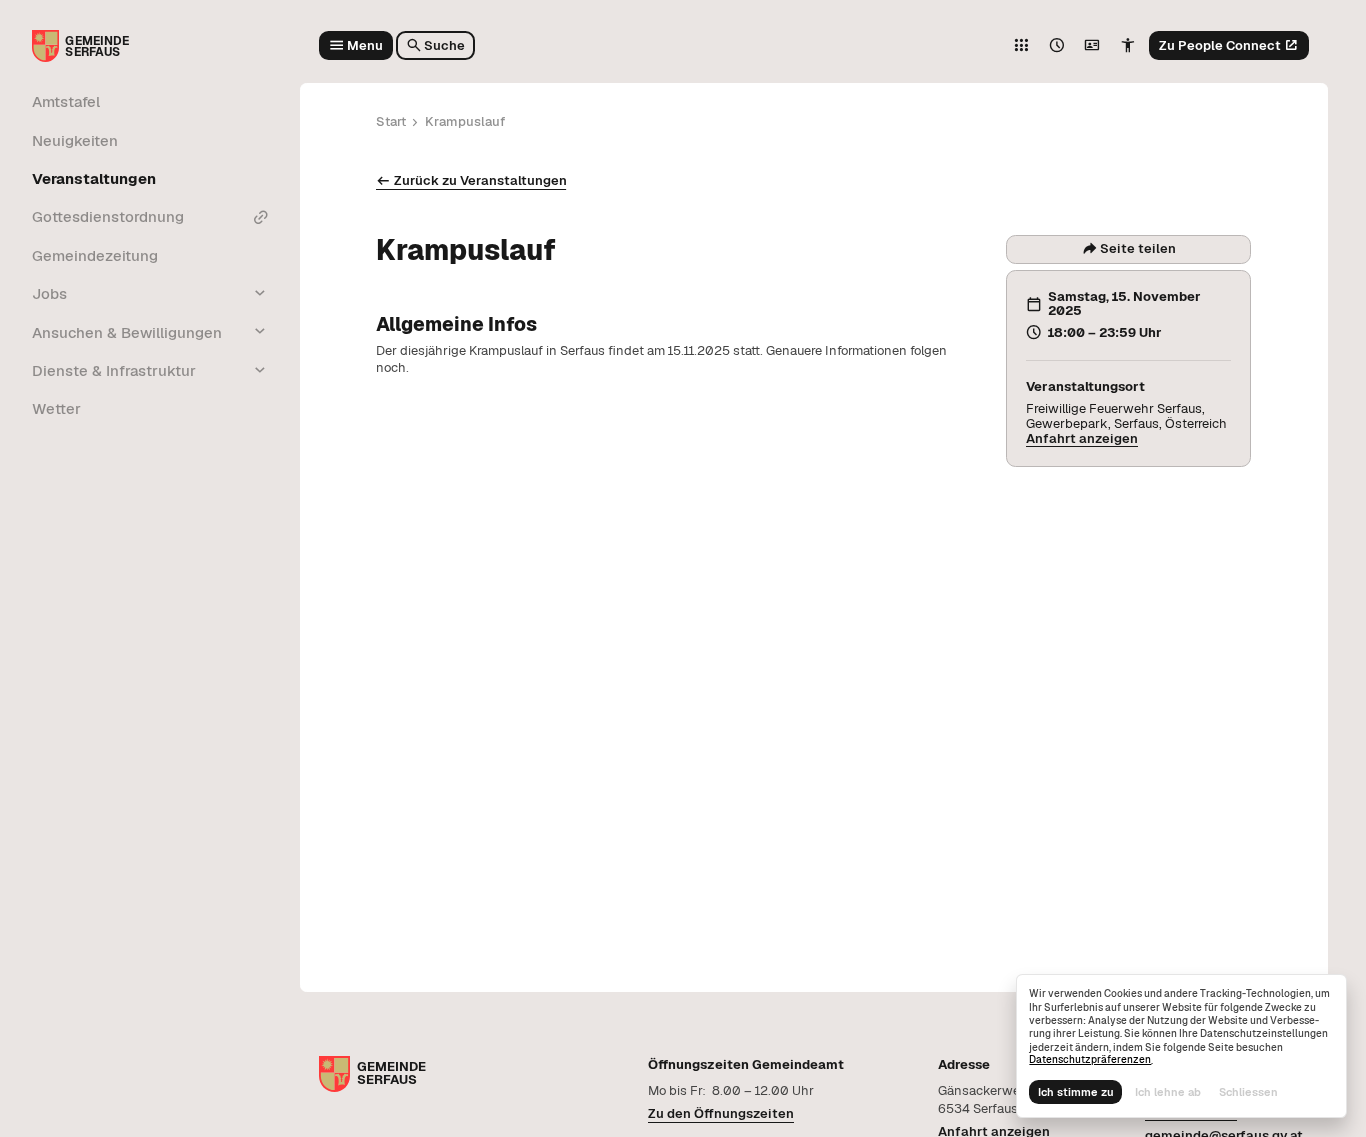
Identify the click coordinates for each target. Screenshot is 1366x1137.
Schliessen (1248, 1092)
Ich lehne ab (1168, 1092)
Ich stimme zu (1076, 1092)
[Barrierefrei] (1128, 45)
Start (391, 121)
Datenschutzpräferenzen (1090, 1059)
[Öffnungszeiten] (1057, 45)
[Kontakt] (1092, 45)
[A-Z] (1021, 45)
